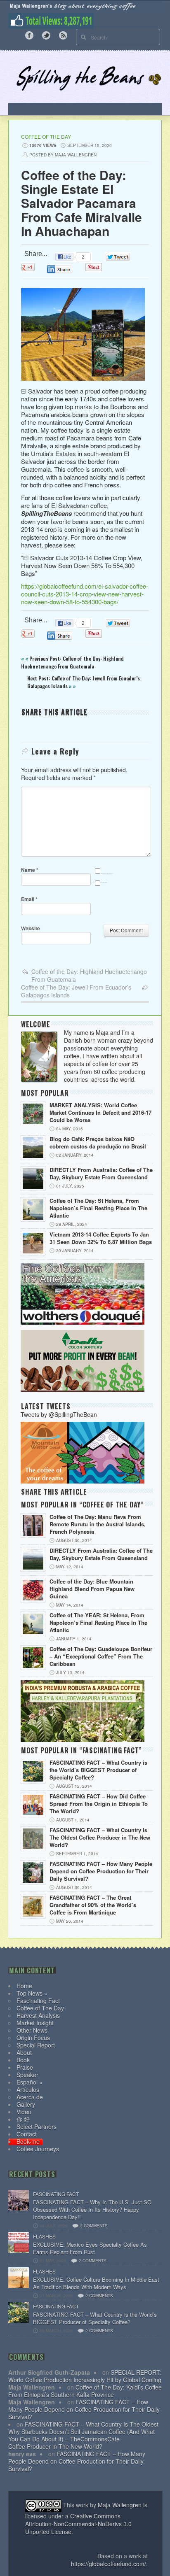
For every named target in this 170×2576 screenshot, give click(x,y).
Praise (25, 2067)
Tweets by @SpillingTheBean (59, 1414)
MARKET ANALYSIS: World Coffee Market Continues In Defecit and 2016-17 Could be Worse (100, 1113)
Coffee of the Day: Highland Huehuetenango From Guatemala (89, 975)
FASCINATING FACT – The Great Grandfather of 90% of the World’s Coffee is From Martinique (93, 1905)
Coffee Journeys (38, 2149)
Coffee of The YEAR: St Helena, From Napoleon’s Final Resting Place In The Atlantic (98, 1623)
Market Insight (35, 2023)
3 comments (94, 2226)
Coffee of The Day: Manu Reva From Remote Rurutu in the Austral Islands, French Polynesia (98, 1524)
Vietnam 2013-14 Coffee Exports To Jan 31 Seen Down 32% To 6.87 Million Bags (101, 1238)
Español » (30, 2082)
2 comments (93, 2261)
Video (24, 2112)
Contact (27, 2134)
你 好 (23, 2119)
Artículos (28, 2089)
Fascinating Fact (38, 2001)
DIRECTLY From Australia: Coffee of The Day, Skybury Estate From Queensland (101, 1174)
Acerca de (30, 2097)
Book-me (28, 2141)
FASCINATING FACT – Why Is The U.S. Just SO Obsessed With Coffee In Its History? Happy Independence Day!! (92, 2210)
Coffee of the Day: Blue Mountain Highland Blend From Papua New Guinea (92, 1589)
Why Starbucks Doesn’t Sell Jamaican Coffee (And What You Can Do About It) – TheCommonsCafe (81, 2435)
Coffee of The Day (46, 136)
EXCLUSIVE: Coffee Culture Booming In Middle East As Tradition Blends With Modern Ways (96, 2283)
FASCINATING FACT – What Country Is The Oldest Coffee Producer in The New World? (100, 1838)
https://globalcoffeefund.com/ (109, 2564)
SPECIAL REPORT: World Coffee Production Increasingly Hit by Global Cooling (85, 2376)
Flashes (44, 2236)
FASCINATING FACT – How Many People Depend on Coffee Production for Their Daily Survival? (101, 1871)
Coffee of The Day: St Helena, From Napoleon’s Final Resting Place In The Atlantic (98, 1208)
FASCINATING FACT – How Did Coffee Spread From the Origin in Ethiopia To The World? (99, 1804)
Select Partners (37, 2126)
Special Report (36, 2045)
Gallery (26, 2104)
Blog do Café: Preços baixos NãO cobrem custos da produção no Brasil (98, 1143)
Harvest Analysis (38, 2015)
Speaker (27, 2075)
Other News (32, 2030)
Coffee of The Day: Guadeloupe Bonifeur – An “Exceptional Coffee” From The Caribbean (101, 1656)
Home (24, 1986)
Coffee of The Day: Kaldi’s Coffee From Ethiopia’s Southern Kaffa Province (85, 2391)
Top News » (32, 1993)
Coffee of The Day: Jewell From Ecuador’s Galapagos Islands (76, 991)
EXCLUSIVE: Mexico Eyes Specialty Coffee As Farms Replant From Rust (90, 2248)
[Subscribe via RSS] (63, 35)
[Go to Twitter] (46, 35)
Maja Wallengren (120, 2505)
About (24, 2052)
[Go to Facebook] (29, 35)
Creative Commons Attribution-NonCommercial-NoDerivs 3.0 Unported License (78, 2524)
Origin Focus (33, 2038)
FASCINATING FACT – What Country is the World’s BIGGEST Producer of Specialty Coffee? (98, 1770)
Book (23, 2060)
